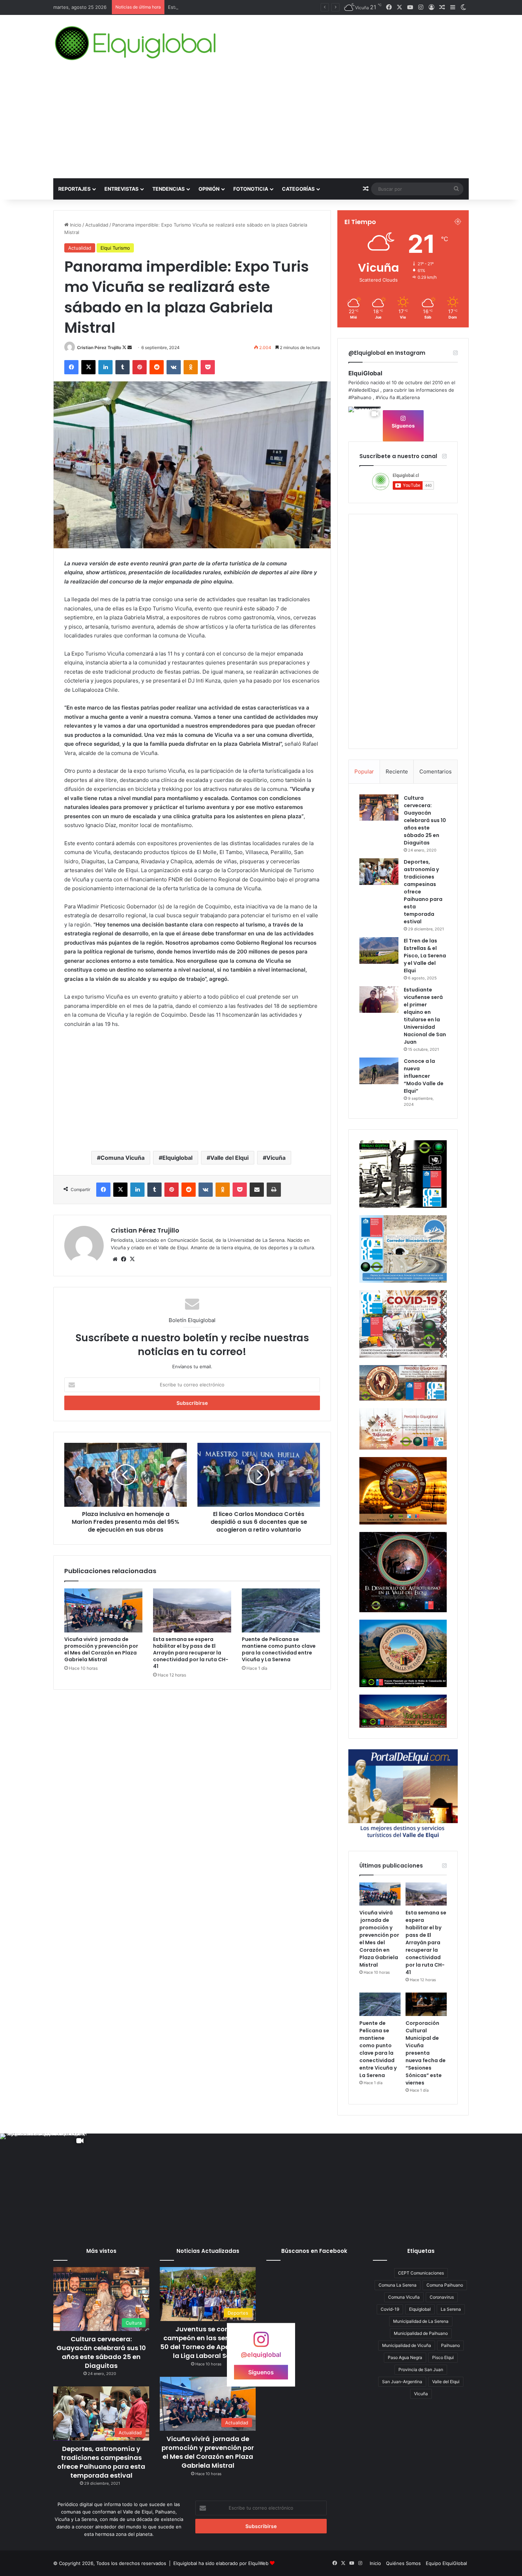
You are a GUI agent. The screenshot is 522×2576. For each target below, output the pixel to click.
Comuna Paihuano (445, 2285)
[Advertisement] (261, 125)
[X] (132, 1259)
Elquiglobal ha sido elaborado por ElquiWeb (221, 2563)
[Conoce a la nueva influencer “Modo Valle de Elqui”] (379, 1071)
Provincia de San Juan (421, 2370)
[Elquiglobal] (136, 43)
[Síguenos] (261, 2343)
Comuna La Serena (398, 2285)
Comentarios (436, 771)
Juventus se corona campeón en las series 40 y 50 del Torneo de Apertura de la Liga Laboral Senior (208, 2343)
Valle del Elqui (229, 1158)
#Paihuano (360, 397)
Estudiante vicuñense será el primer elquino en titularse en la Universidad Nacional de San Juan (425, 1016)
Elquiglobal (177, 1158)
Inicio (75, 225)
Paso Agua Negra (405, 2357)
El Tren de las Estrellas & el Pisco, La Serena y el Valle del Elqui (425, 956)
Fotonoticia (251, 189)
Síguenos (403, 426)
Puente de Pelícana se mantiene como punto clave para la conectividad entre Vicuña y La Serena (279, 1649)
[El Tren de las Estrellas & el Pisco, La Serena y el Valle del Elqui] (379, 950)
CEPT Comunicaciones (421, 2273)
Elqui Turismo (115, 248)
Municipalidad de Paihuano (421, 2333)
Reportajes (74, 189)
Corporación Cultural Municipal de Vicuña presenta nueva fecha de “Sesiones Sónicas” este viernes (426, 2053)
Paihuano (450, 2345)
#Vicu (382, 397)
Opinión (209, 189)
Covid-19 (390, 2309)
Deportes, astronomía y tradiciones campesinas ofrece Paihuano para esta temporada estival (101, 2462)
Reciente (397, 771)
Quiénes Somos (403, 2563)
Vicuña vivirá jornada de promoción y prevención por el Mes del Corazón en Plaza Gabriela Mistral (101, 1649)
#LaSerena (408, 397)
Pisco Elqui (443, 2357)
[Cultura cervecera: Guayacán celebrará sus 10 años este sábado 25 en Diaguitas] (379, 808)
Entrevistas (121, 189)
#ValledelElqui (364, 390)
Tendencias (168, 189)
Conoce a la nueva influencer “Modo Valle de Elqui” (424, 1076)
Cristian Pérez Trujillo (99, 347)
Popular (364, 771)
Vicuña (276, 1158)
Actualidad (97, 225)
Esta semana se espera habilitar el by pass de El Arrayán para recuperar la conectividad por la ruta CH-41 (191, 1653)
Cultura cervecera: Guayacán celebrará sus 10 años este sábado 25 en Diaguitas (425, 820)
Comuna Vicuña (123, 1158)
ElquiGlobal (365, 373)
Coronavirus (442, 2297)
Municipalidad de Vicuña (407, 2345)
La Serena (451, 2309)
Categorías (298, 189)
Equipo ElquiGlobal (446, 2563)
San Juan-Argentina (402, 2382)
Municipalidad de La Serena (421, 2321)
